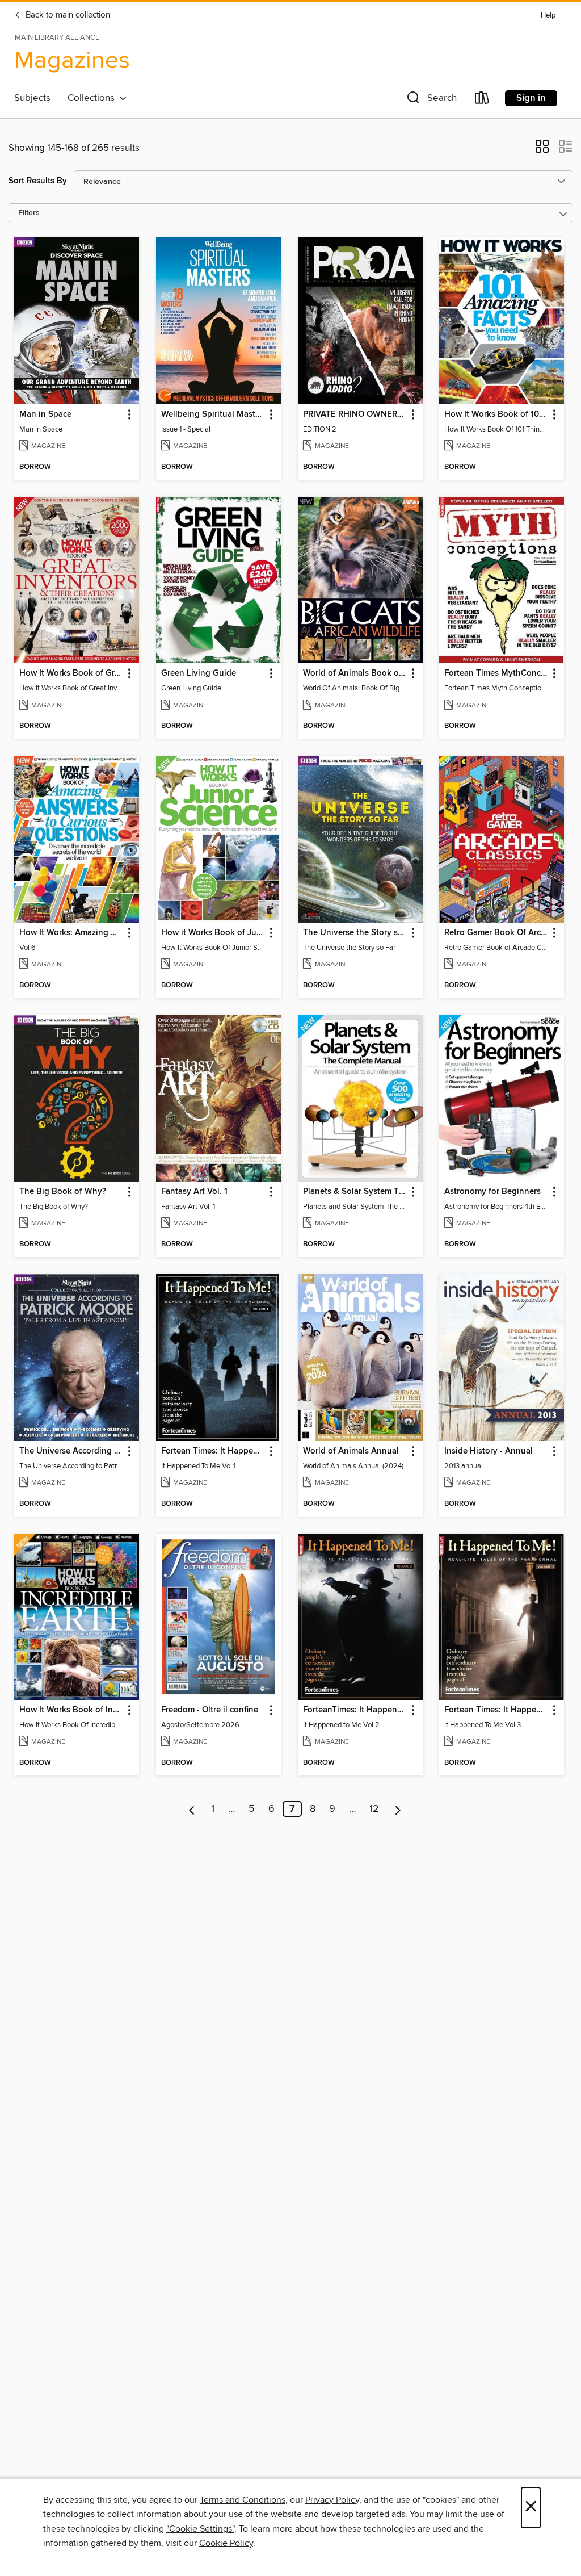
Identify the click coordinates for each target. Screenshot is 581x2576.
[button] (431, 100)
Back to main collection (67, 15)
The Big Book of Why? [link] (63, 1192)
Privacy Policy (332, 2500)
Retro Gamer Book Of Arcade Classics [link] (496, 933)
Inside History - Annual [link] (489, 1451)
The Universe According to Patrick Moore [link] (71, 1451)
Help (548, 16)
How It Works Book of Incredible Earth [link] (71, 1710)
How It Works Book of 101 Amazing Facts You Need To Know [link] (496, 414)
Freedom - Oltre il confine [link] (210, 1710)
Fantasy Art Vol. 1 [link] (194, 1192)
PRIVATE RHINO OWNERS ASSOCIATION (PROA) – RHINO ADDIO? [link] (355, 414)
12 (374, 1809)
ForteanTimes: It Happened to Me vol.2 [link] (355, 1710)
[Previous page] (192, 1809)
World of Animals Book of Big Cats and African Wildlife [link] (355, 673)
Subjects (32, 98)
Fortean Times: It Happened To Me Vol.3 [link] (496, 1710)
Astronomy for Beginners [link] (492, 1192)
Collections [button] (93, 98)
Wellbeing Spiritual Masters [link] (213, 414)
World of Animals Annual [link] (351, 1451)
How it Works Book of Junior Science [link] (213, 933)
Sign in (531, 98)
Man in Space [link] (45, 414)
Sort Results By (38, 181)
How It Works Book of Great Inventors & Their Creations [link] (71, 673)
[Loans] (482, 100)
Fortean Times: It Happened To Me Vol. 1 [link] (213, 1451)
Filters (29, 213)
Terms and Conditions (243, 2500)
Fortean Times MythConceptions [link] (496, 673)
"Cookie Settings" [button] (200, 2529)
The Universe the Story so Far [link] (355, 933)
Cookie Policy (226, 2543)
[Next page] (398, 1809)
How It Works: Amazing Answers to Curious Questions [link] (71, 933)
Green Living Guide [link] (199, 673)
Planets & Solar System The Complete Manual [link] (355, 1192)
